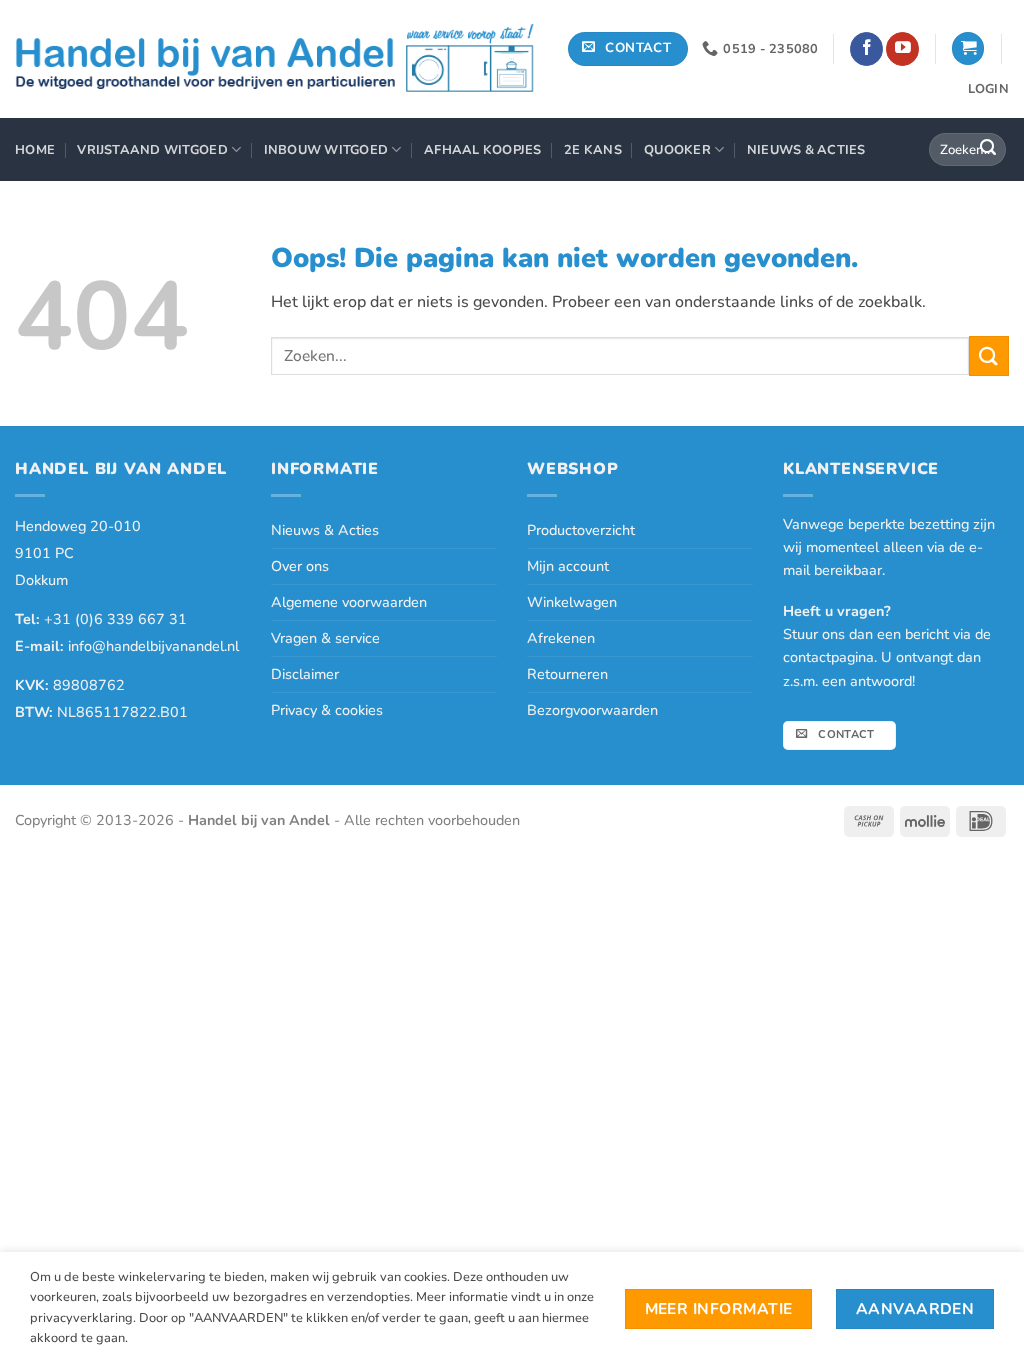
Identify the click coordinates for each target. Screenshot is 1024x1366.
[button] (968, 48)
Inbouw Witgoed (326, 150)
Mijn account (568, 566)
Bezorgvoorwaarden (592, 710)
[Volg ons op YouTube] (902, 49)
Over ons (300, 566)
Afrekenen (561, 638)
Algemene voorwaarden (349, 602)
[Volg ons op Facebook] (866, 49)
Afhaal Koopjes (483, 150)
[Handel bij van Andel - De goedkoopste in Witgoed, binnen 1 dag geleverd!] (275, 59)
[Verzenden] (988, 150)
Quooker (677, 150)
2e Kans (593, 150)
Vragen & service (325, 638)
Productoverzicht (581, 530)
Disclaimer (305, 674)
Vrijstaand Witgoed (152, 150)
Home (35, 150)
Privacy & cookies (327, 710)
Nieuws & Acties (806, 150)
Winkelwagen (572, 602)
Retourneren (567, 674)
